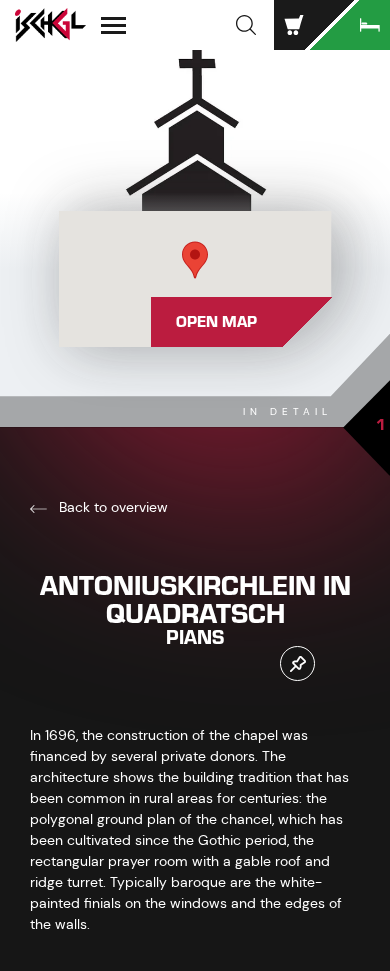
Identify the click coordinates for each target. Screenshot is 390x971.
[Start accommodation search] (350, 25)
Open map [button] (216, 322)
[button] (246, 25)
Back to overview (111, 507)
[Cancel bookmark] (297, 663)
